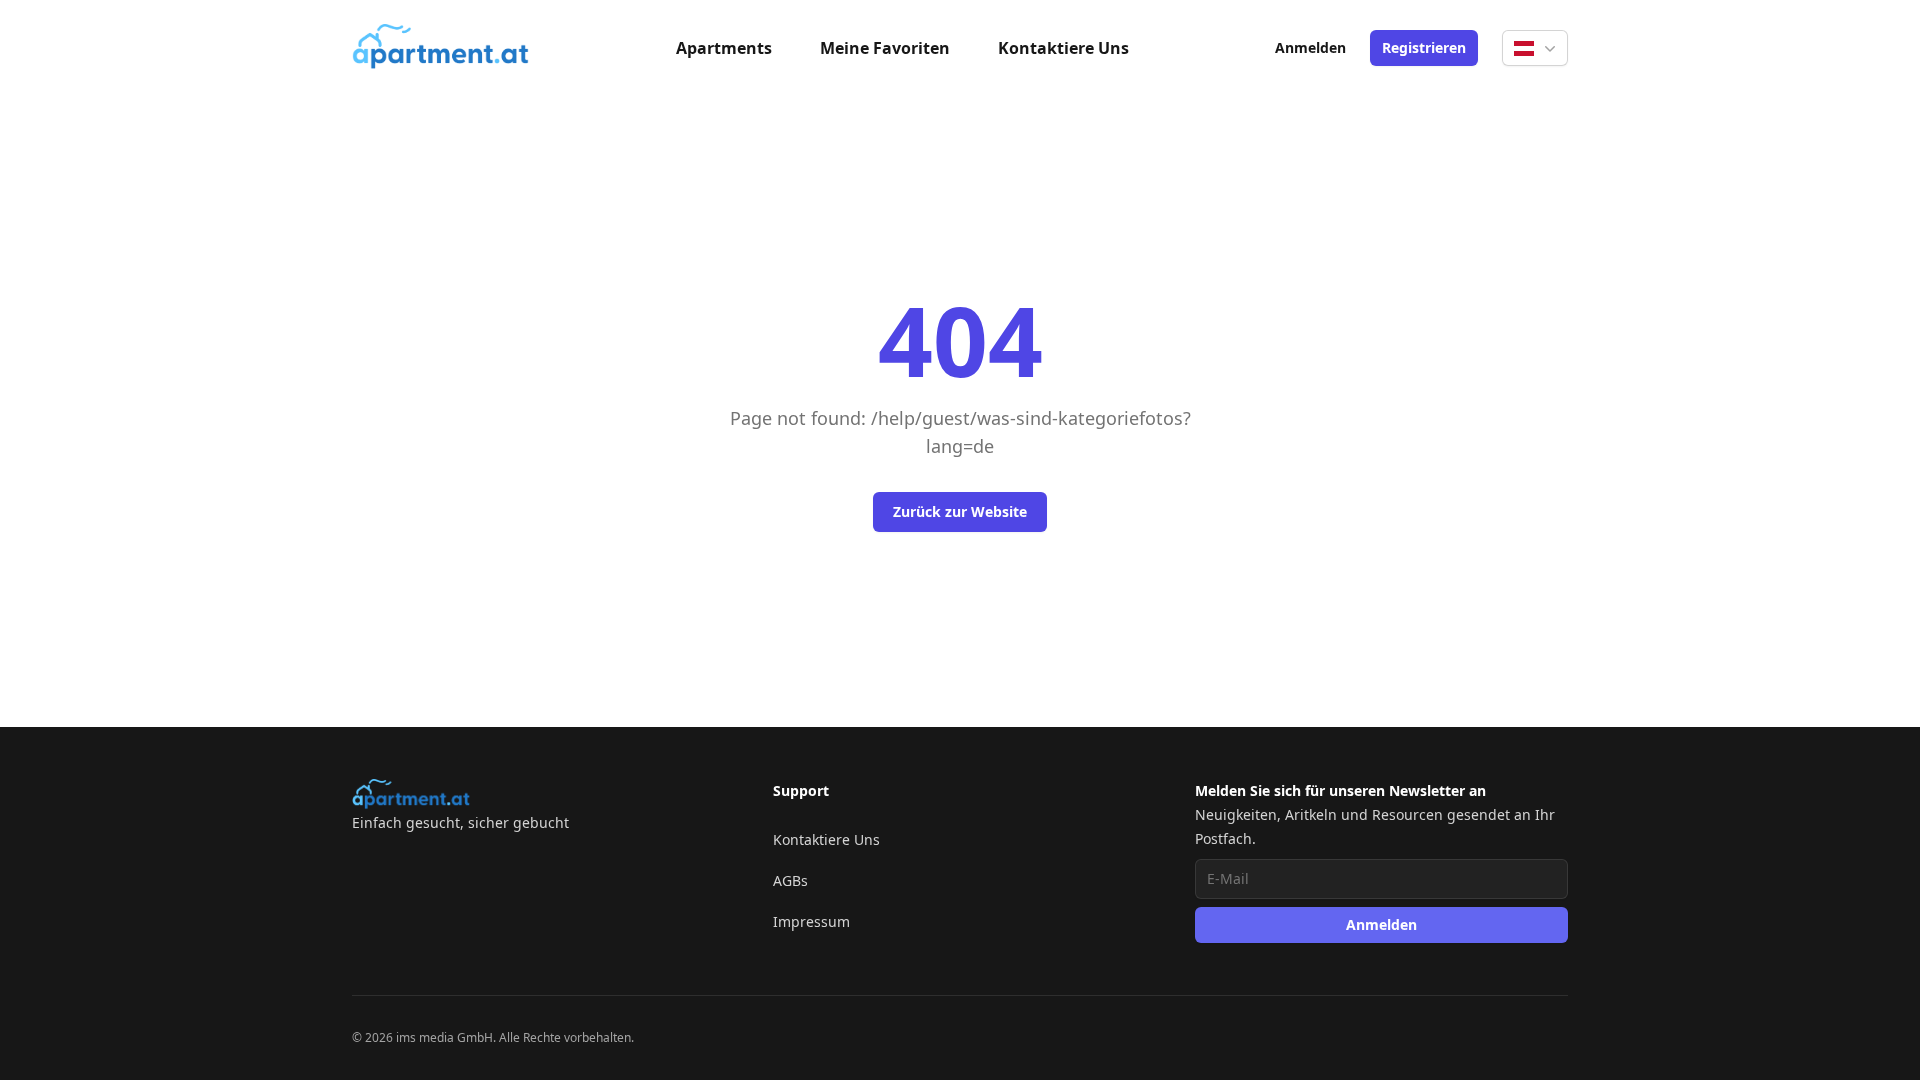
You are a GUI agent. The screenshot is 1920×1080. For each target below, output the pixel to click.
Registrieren (1424, 47)
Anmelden (1310, 47)
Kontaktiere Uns (1063, 48)
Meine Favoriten (885, 48)
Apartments (724, 48)
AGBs (790, 880)
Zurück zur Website (960, 511)
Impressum (811, 921)
